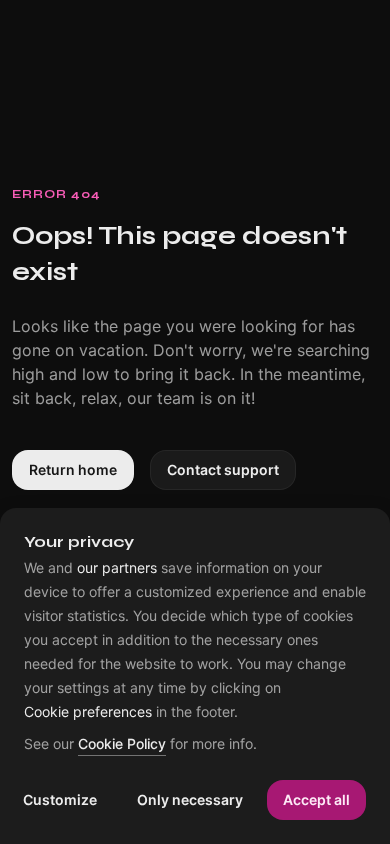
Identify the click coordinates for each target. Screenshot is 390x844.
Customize (60, 799)
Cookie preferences (88, 712)
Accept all (316, 799)
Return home (73, 469)
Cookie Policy (122, 744)
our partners (117, 568)
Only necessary (190, 799)
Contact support (223, 469)
